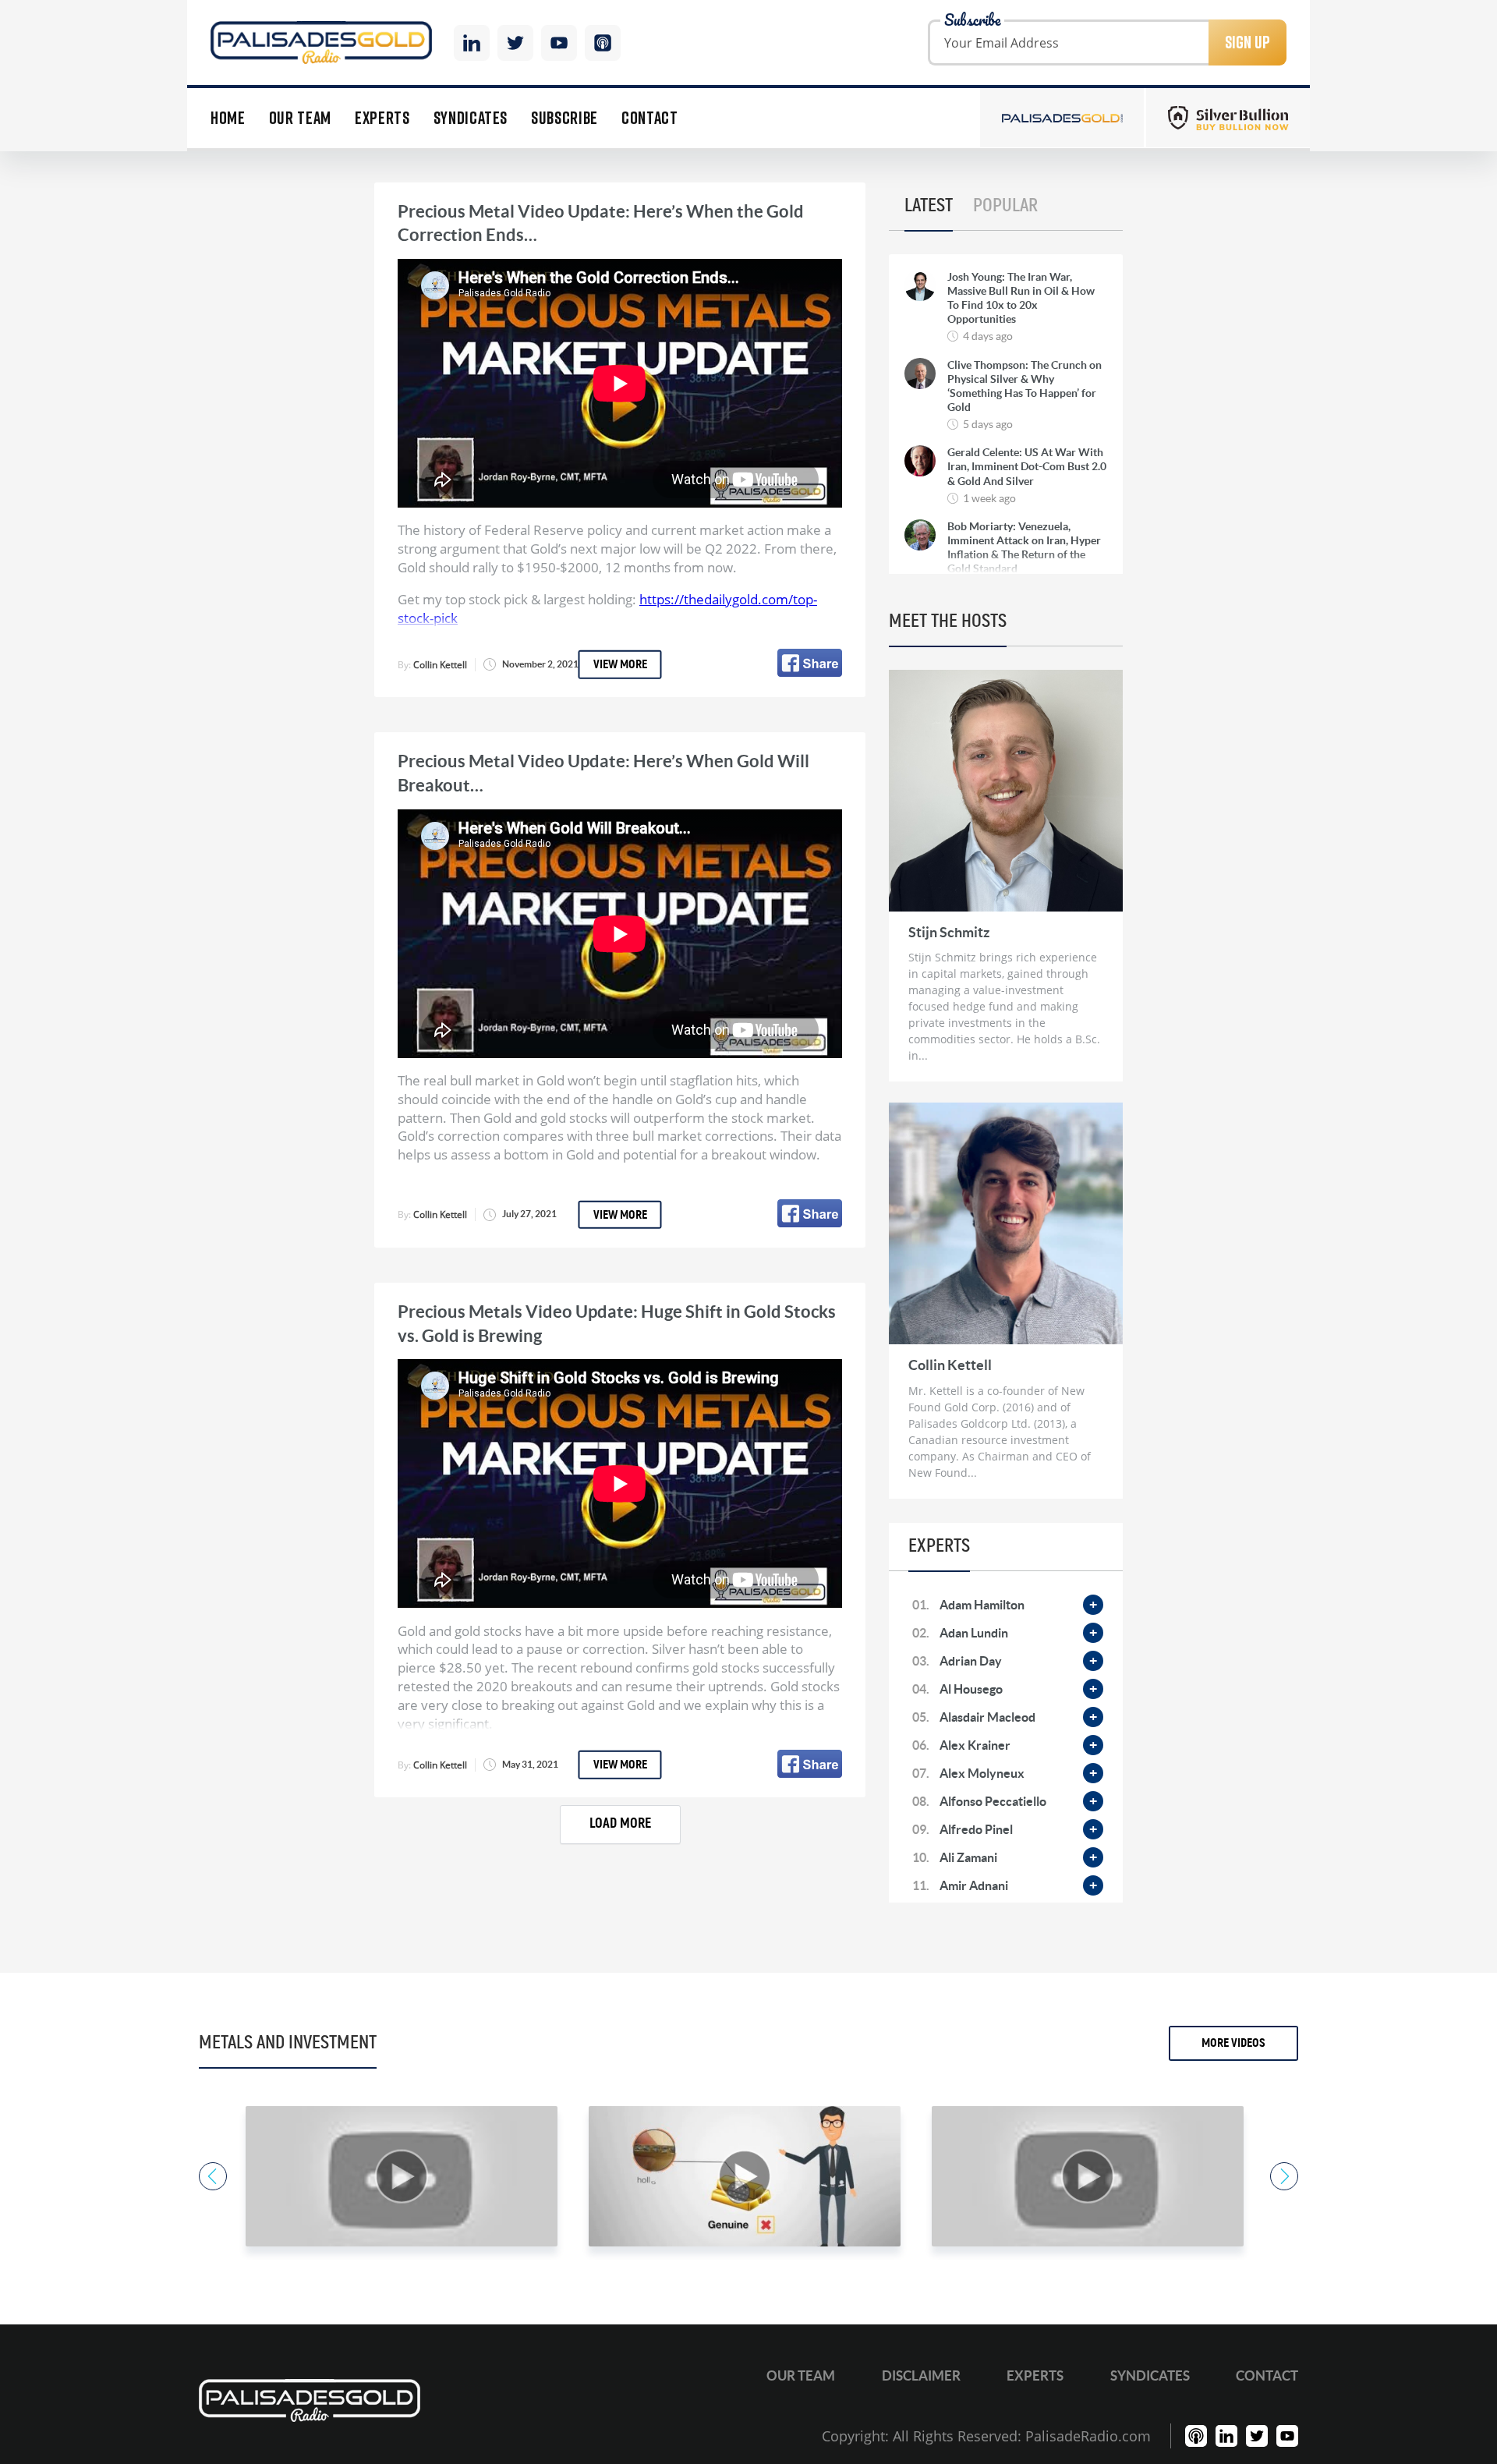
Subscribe (564, 118)
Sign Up (1247, 42)
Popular (1005, 206)
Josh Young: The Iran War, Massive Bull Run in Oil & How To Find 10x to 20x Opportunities (1021, 298)
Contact (650, 118)
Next (1284, 2176)
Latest (929, 206)
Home (228, 118)
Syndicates (471, 118)
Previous (213, 2176)
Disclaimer (921, 2375)
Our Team (300, 118)
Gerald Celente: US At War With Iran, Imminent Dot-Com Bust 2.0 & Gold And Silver (1027, 466)
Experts (382, 118)
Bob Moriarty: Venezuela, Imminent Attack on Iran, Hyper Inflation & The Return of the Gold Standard (1024, 548)
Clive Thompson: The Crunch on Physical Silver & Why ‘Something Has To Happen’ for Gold (1025, 386)
